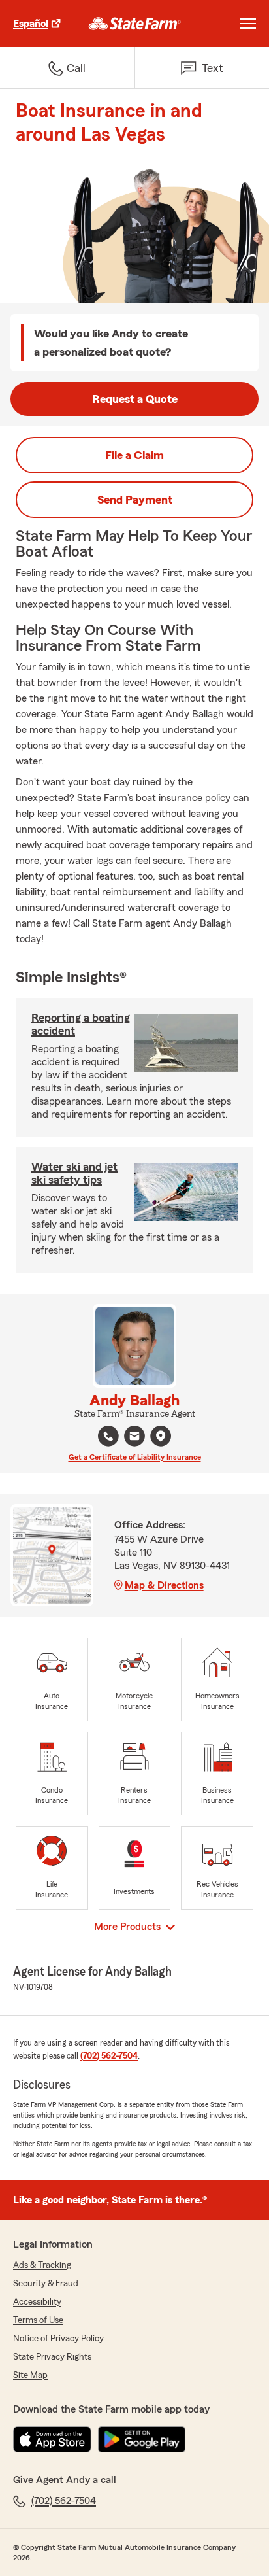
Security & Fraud (46, 2284)
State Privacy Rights (52, 2357)
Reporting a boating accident (81, 1024)
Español (31, 24)
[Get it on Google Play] (142, 2439)
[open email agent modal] (134, 1438)
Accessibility (37, 2302)
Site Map (30, 2375)
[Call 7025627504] (108, 1436)
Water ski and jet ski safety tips (74, 1173)
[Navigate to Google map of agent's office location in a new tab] (161, 1436)
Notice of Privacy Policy (58, 2339)
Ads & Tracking (42, 2265)
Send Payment (135, 500)
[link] (135, 24)
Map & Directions (164, 1585)
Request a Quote (135, 399)
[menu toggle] (248, 24)
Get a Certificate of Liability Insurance (135, 1457)
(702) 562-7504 (109, 2056)
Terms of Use (38, 2320)
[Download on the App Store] (52, 2439)
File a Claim (134, 455)
